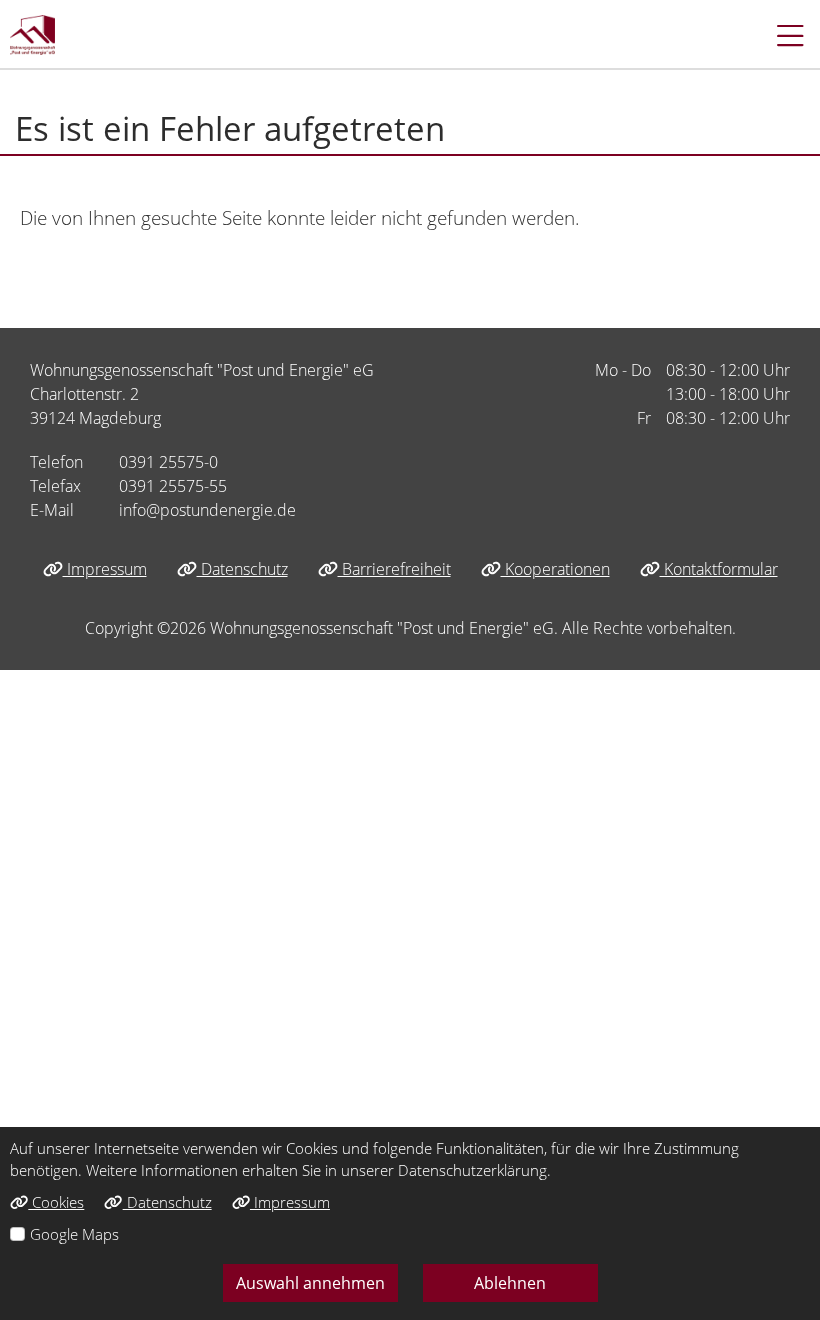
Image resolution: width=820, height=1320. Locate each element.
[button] (780, 35)
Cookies (56, 1202)
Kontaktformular (719, 569)
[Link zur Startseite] (32, 35)
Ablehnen (510, 1283)
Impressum (105, 569)
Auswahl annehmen (310, 1283)
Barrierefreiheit (394, 569)
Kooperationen (555, 569)
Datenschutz (242, 569)
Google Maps (74, 1234)
